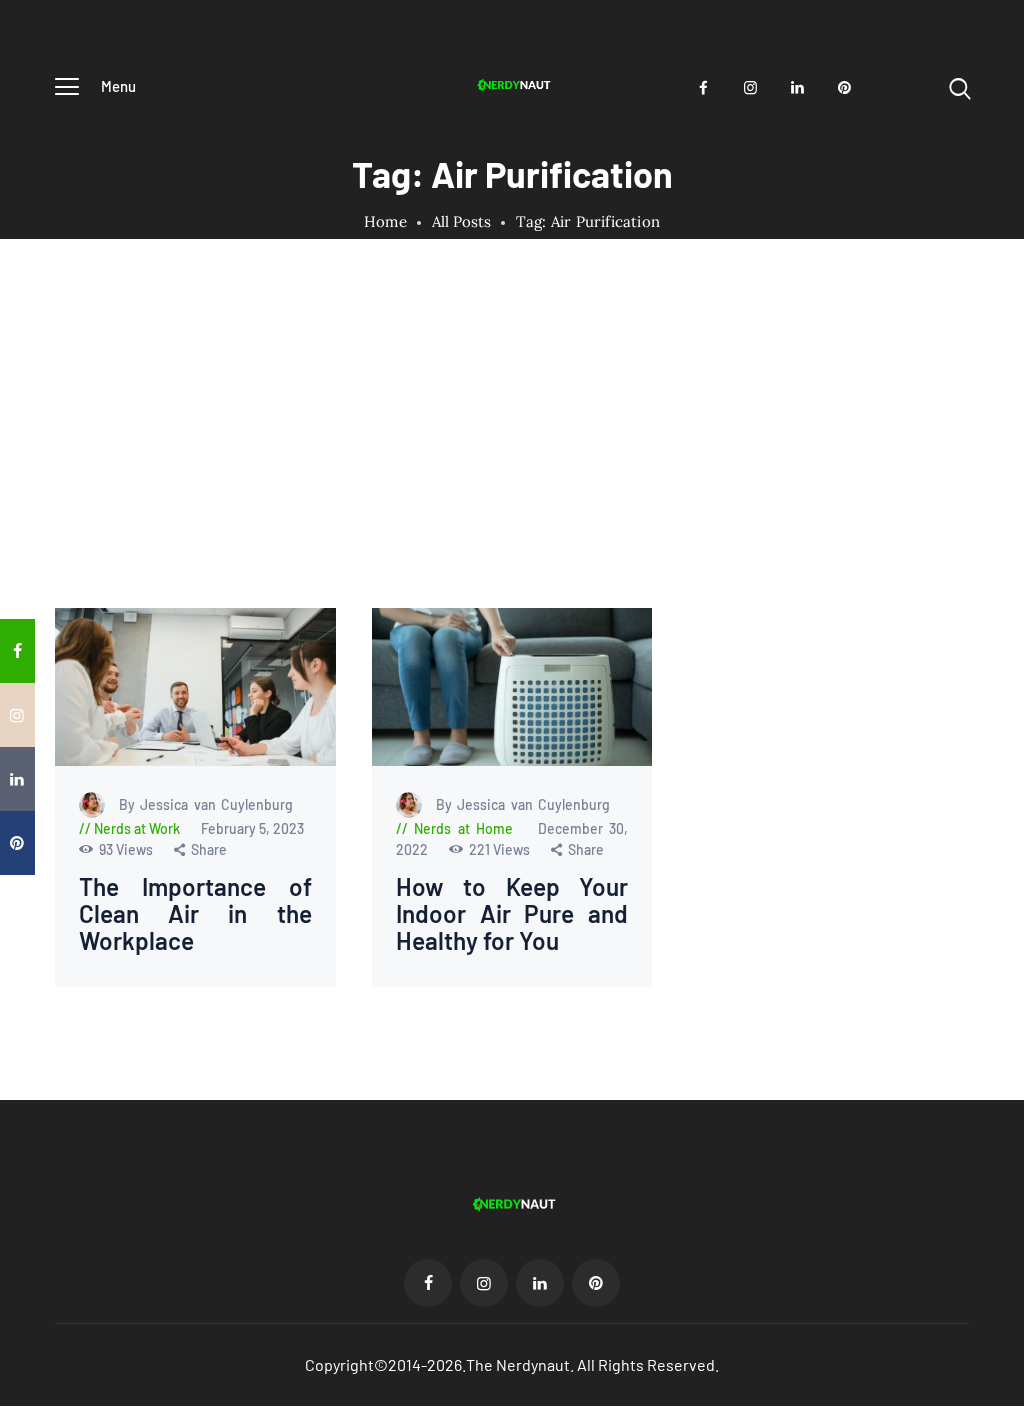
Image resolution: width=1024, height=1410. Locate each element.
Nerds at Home (463, 828)
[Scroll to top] (1005, 814)
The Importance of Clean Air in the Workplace (195, 914)
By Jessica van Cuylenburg (206, 804)
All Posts (461, 221)
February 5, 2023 (252, 828)
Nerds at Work (137, 828)
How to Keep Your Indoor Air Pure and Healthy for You (512, 914)
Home (385, 222)
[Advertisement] (512, 458)
